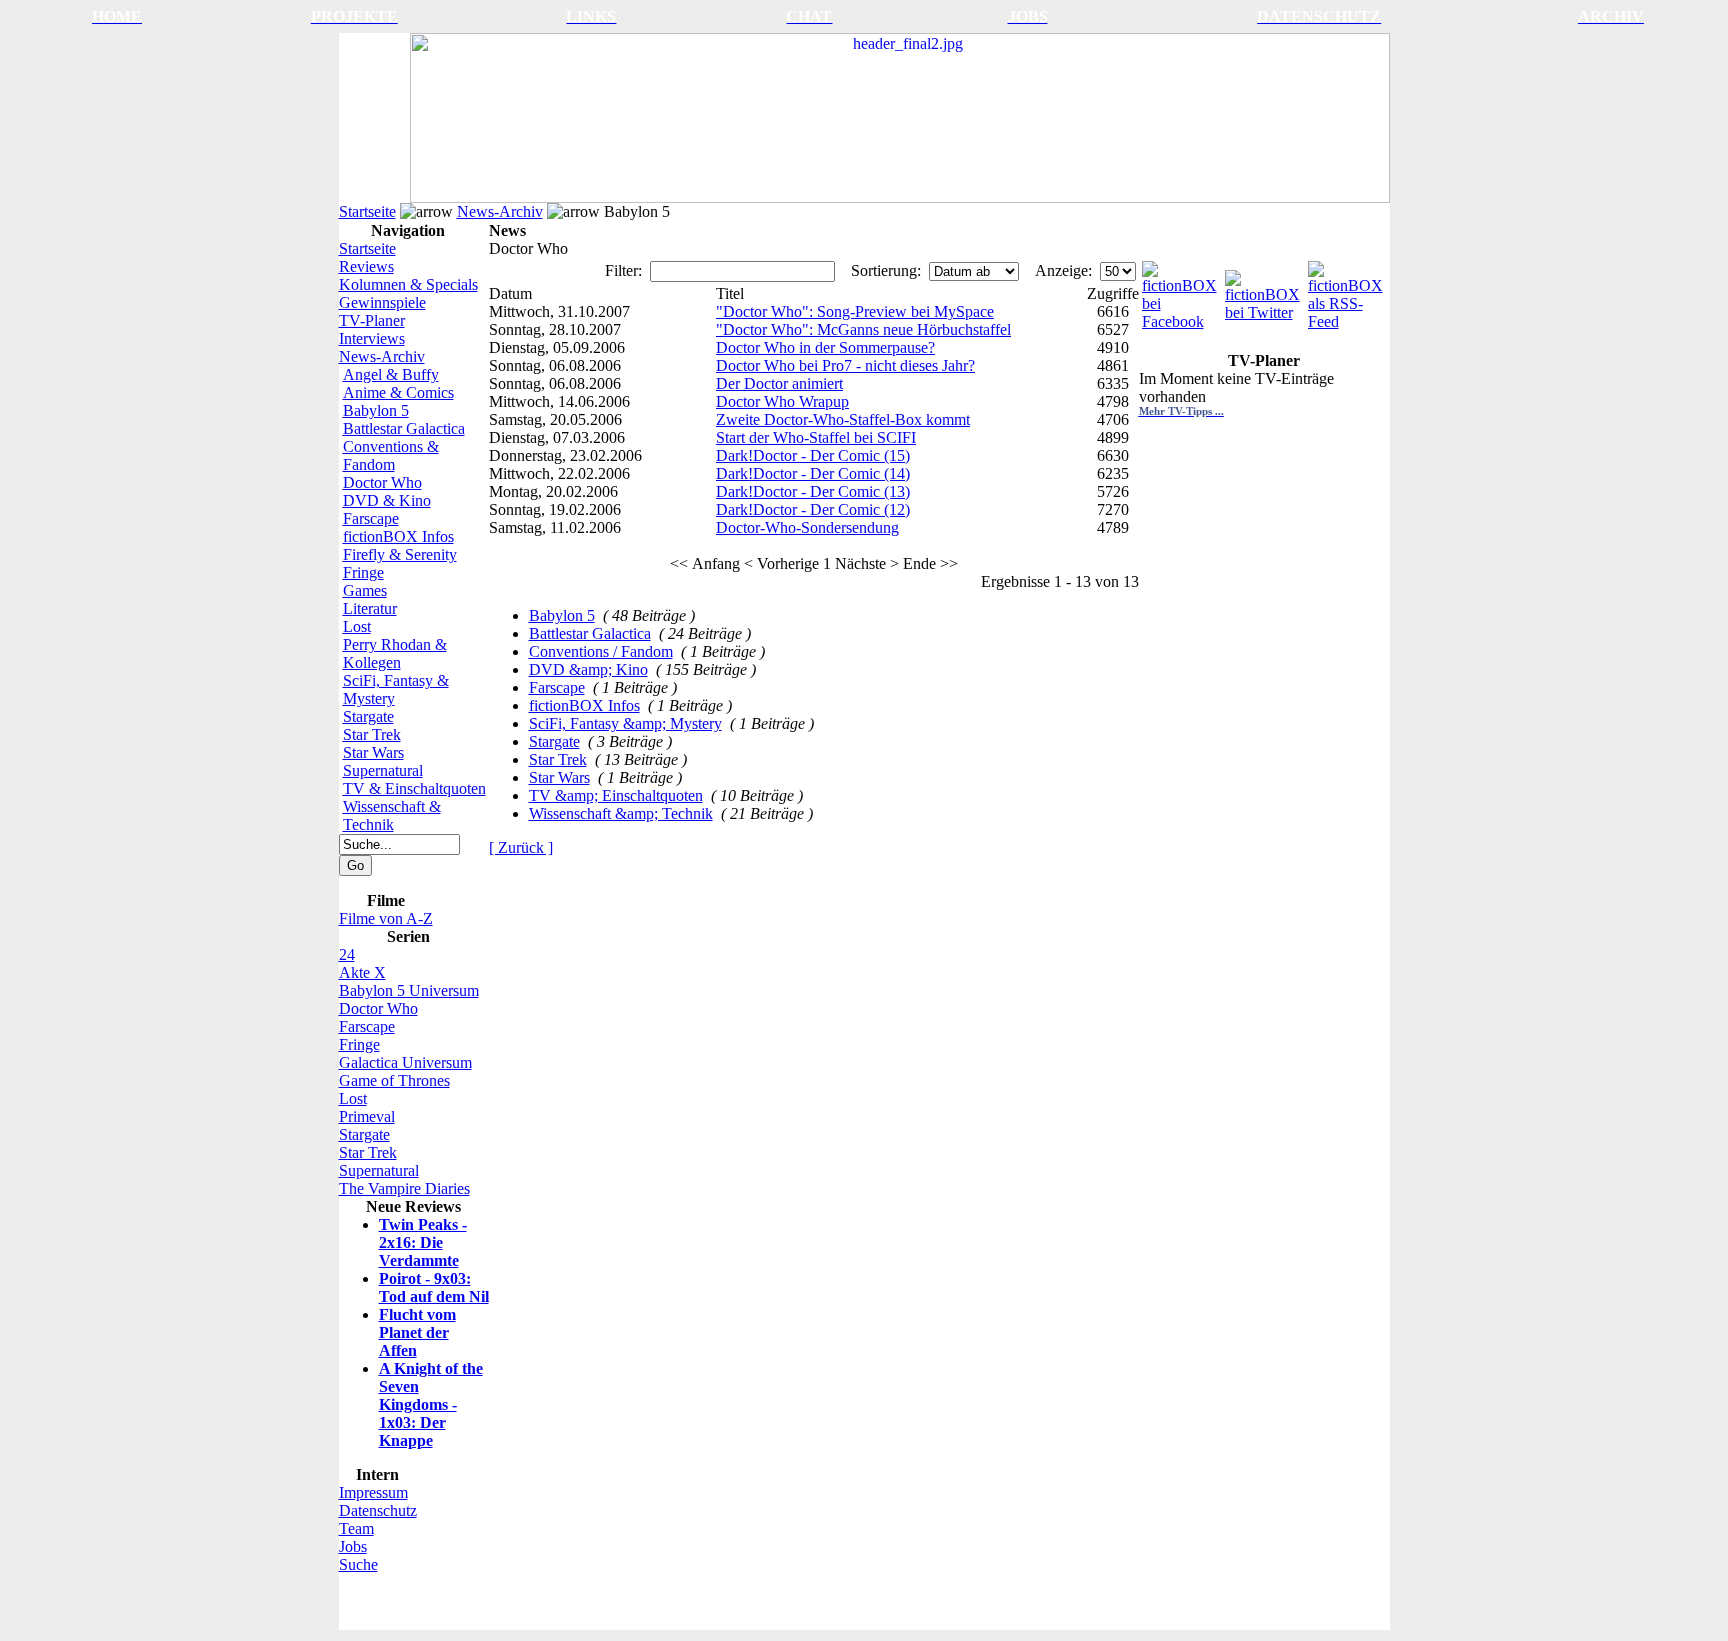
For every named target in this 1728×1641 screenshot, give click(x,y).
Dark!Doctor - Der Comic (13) (813, 491)
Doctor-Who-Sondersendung (807, 527)
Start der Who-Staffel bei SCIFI (816, 437)
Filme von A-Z (386, 918)
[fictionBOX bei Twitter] (1264, 290)
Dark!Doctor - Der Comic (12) (813, 509)
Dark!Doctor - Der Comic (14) (813, 473)
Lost (357, 626)
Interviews (372, 338)
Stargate (368, 716)
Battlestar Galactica (404, 428)
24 (347, 954)
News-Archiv (500, 211)
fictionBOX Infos (398, 536)
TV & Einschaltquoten (414, 788)
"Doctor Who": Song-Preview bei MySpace (855, 311)
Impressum (373, 1492)
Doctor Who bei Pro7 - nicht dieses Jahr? (845, 365)
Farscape (371, 518)
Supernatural (383, 770)
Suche (358, 1564)
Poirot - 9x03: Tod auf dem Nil (434, 1287)
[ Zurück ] (521, 847)
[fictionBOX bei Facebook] (1181, 290)
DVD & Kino (387, 500)
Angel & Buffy (391, 374)
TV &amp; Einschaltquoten (616, 795)
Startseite (367, 211)
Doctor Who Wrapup (782, 401)
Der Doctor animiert (779, 383)
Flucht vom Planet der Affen (417, 1332)
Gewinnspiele (382, 302)
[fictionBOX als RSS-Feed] (1347, 290)
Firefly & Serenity (400, 554)
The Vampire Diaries (404, 1188)
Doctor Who (382, 482)
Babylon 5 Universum (409, 990)
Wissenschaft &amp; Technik (621, 813)
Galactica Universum (405, 1062)
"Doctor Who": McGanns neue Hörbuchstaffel (863, 329)
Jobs (353, 1546)
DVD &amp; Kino (588, 669)
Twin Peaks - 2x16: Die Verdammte (423, 1242)
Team (356, 1528)
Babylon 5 (376, 410)
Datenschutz (378, 1510)
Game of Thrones (394, 1080)
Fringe (363, 572)
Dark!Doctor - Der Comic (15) (813, 455)
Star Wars (373, 752)
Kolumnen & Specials (408, 284)
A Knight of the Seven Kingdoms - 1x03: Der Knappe (431, 1404)
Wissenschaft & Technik (392, 815)
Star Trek (372, 734)
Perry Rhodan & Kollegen (395, 653)
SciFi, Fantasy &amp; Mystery (625, 723)
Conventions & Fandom (391, 455)
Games (365, 590)
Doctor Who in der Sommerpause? (825, 347)
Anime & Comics (398, 392)
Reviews (366, 266)
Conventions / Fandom (601, 651)
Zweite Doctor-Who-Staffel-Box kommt (843, 419)
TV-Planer (372, 320)
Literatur (370, 608)
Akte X (362, 972)
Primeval (367, 1116)
